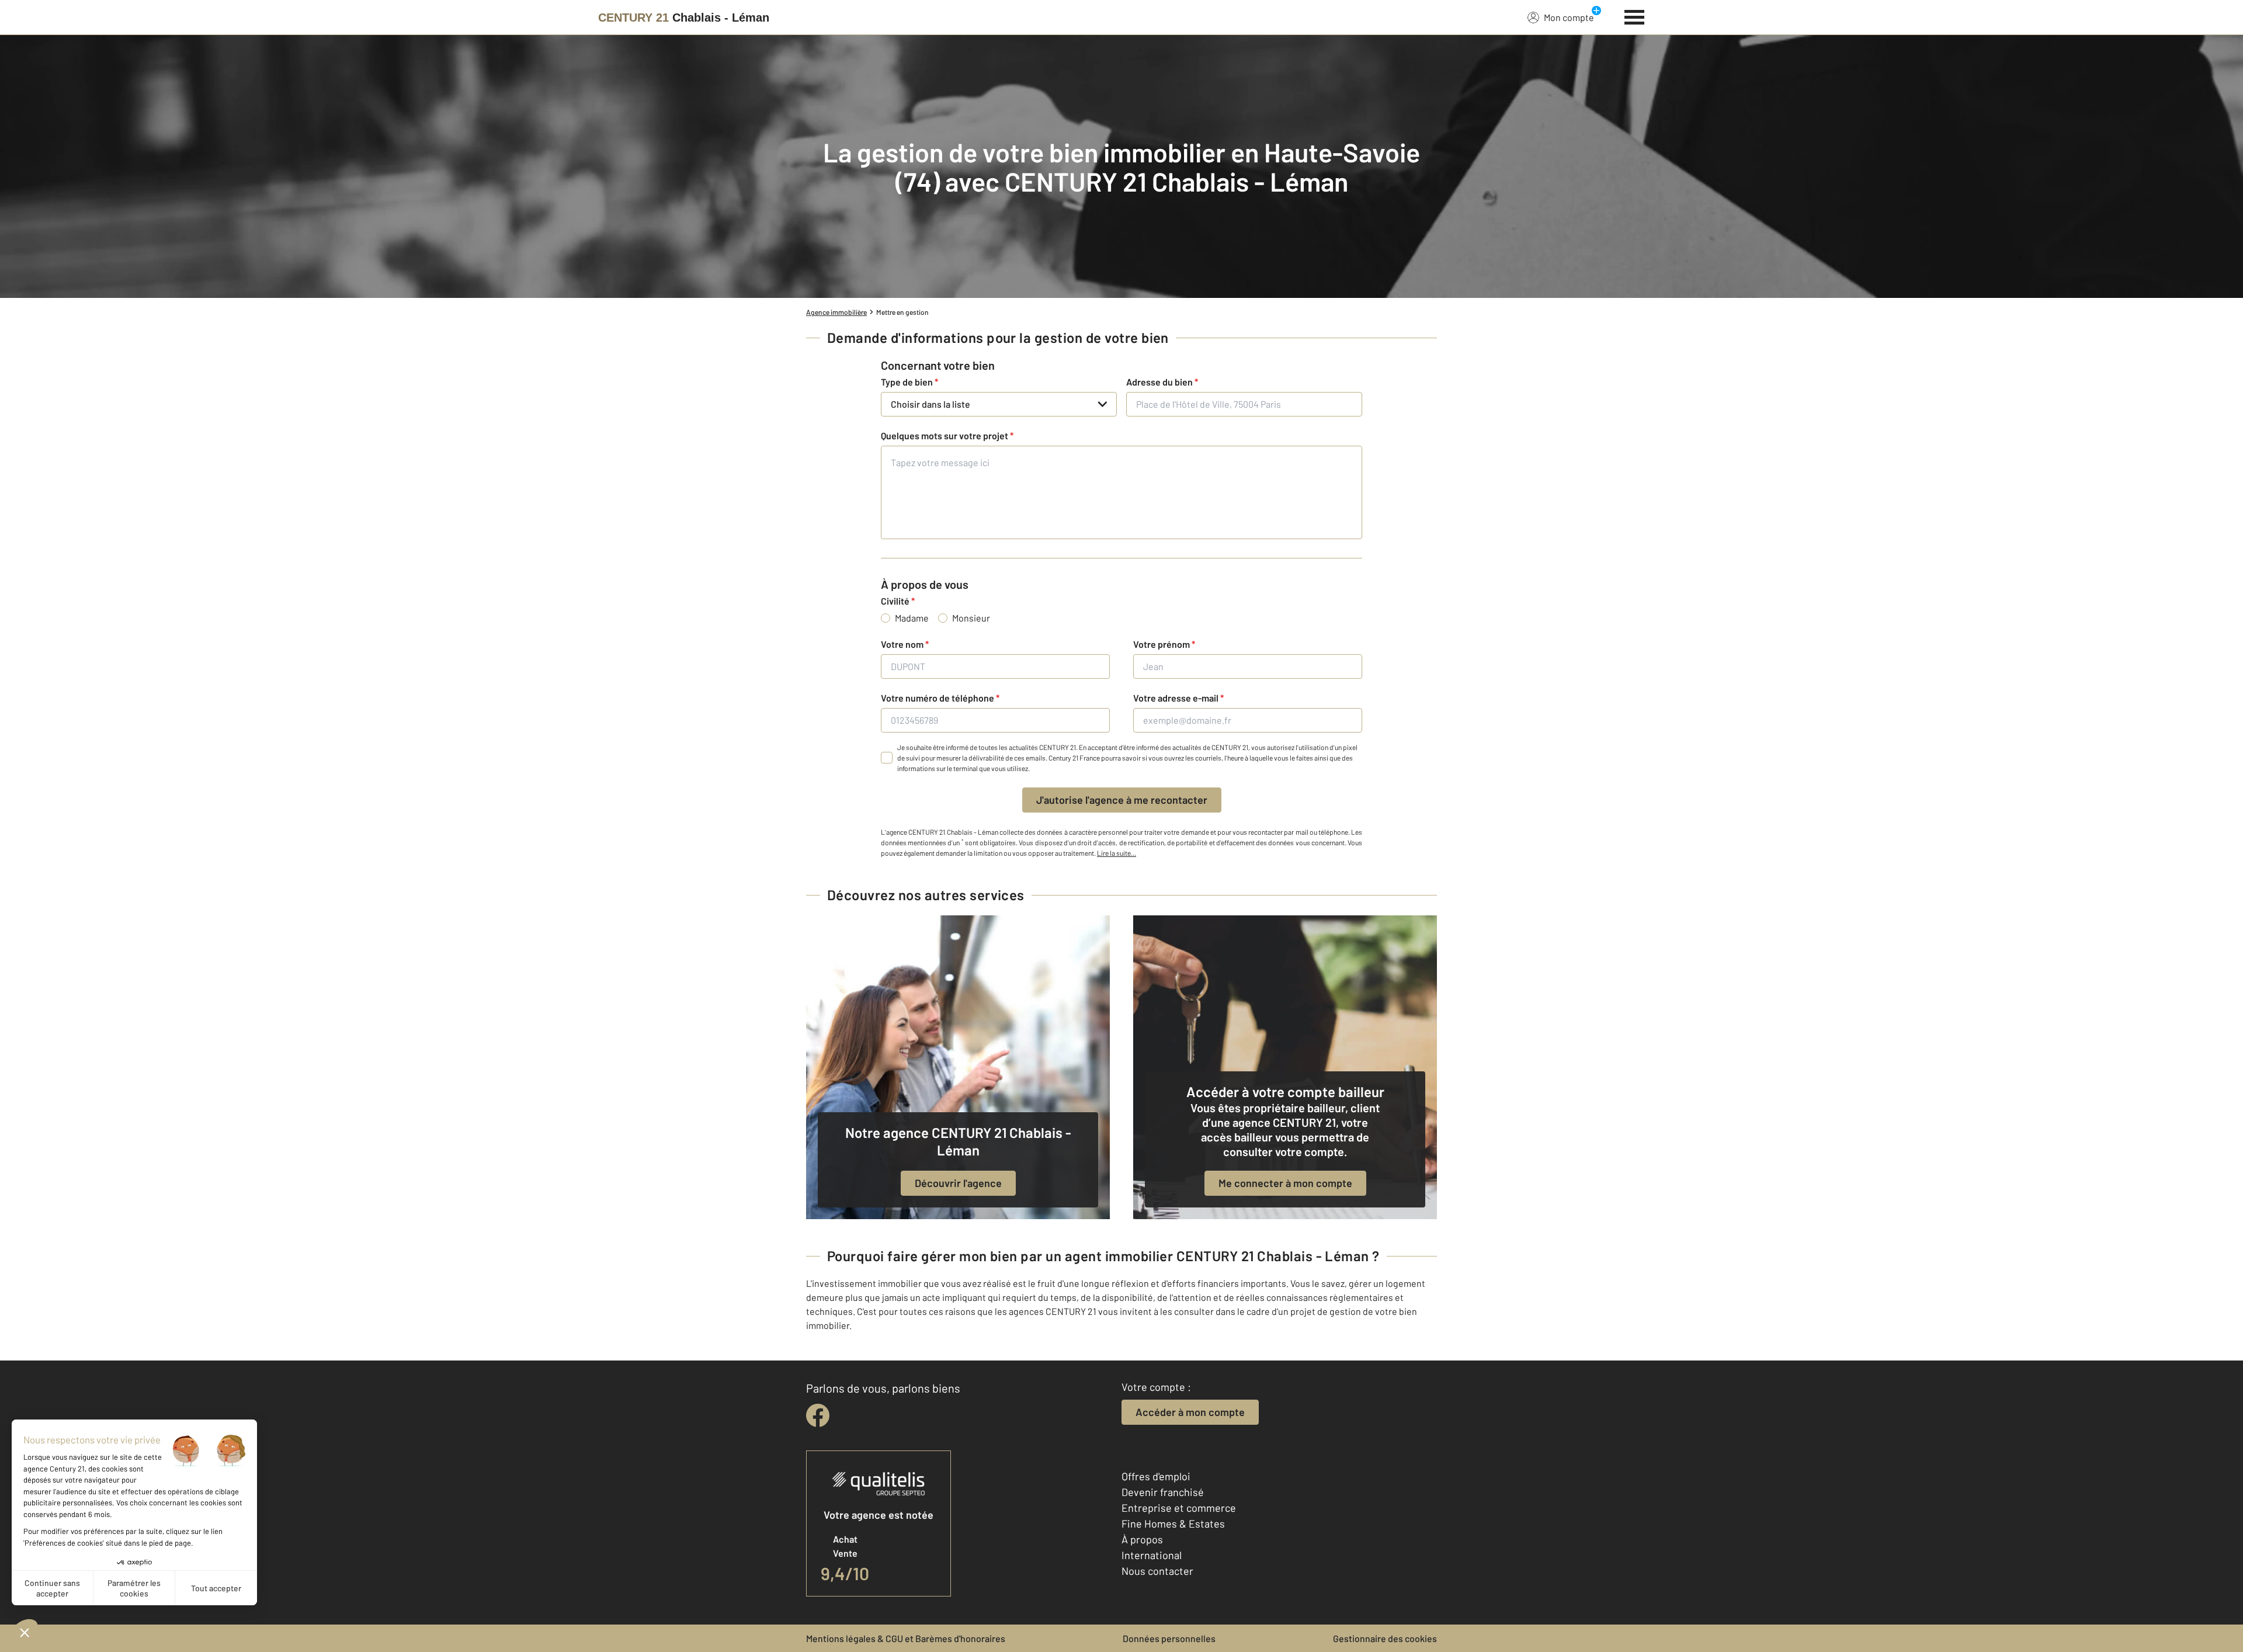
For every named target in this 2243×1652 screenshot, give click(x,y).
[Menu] (1635, 16)
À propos (1142, 1539)
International (1152, 1555)
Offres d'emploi (1156, 1476)
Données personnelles (1169, 1638)
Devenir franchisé (1163, 1492)
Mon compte (1569, 17)
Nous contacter (1157, 1571)
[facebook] (818, 1415)
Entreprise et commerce (1179, 1508)
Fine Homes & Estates (1173, 1523)
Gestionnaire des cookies (1385, 1638)
